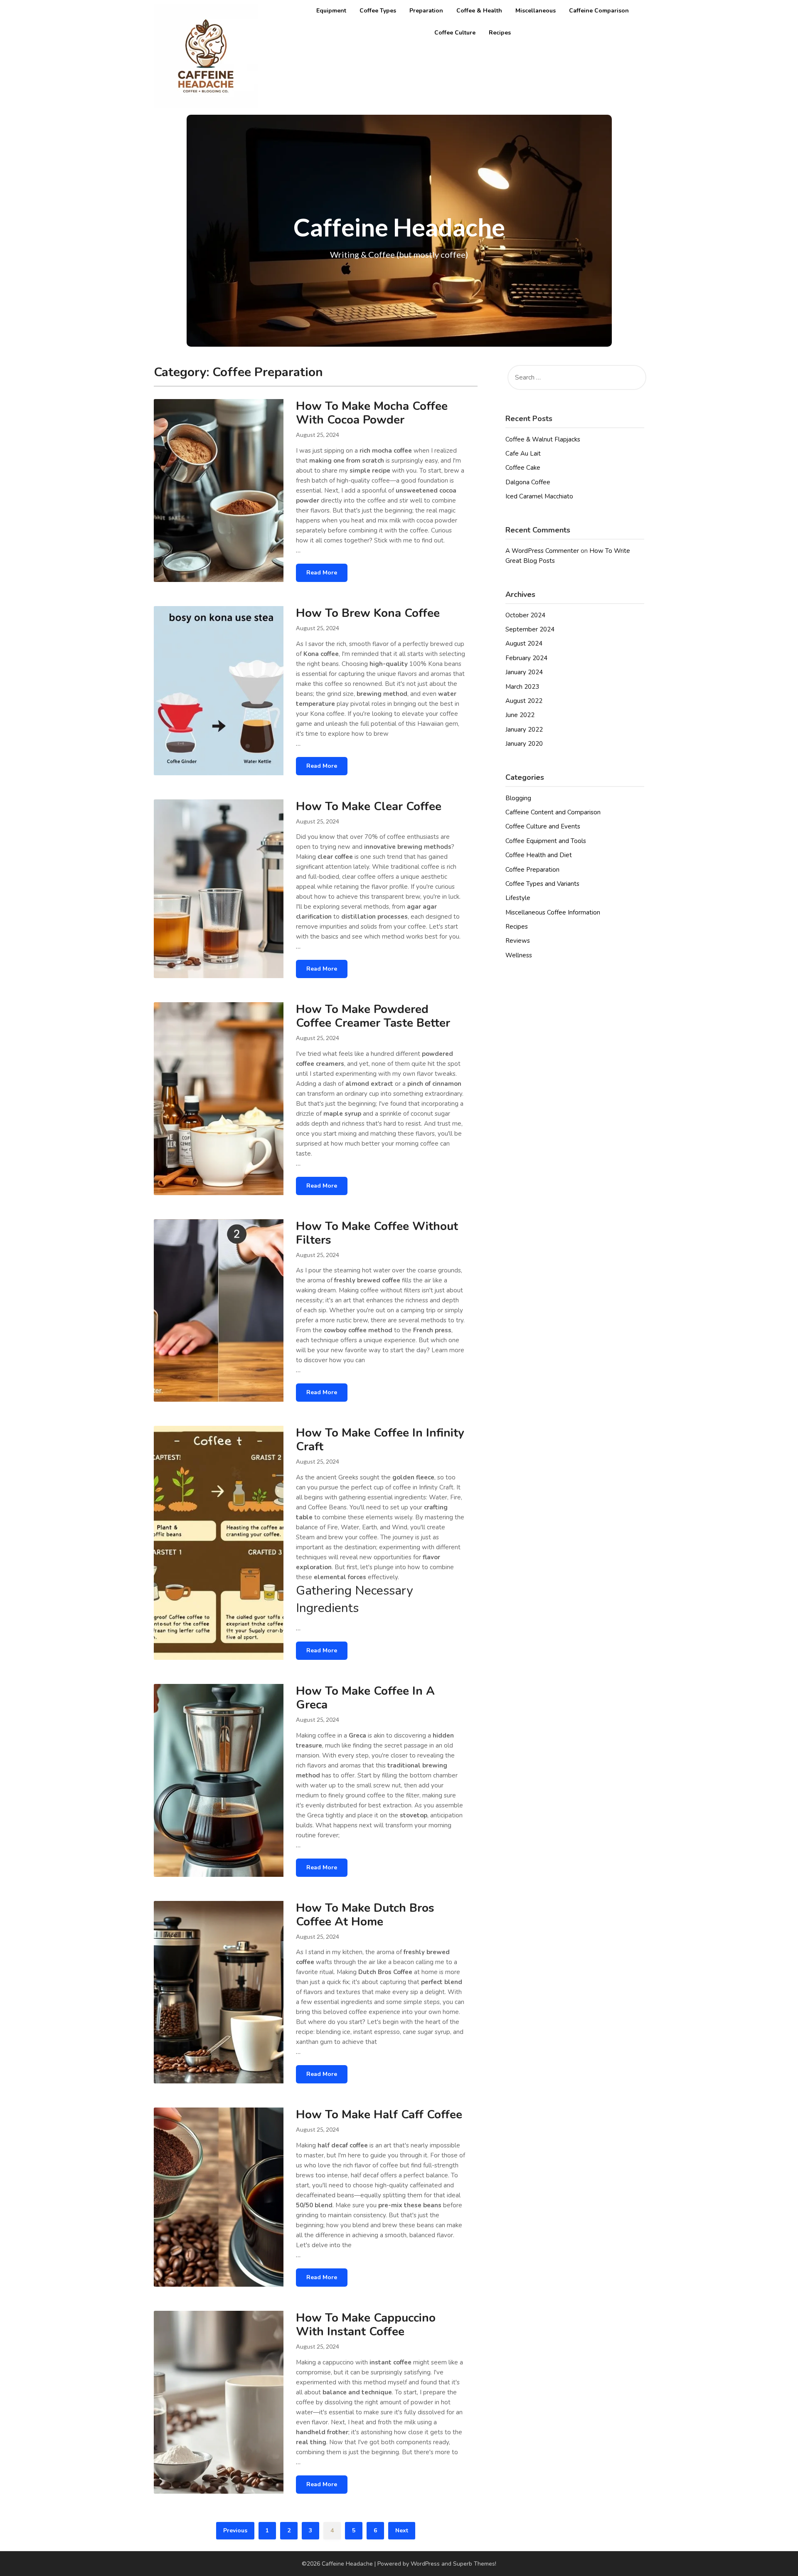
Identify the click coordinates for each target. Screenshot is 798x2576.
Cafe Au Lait (523, 454)
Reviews (518, 941)
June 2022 (520, 715)
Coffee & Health (479, 11)
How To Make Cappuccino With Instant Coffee (366, 2325)
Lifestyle (518, 898)
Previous (235, 2530)
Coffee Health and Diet (539, 855)
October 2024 (525, 615)
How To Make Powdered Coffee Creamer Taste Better (373, 1016)
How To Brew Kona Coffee (368, 613)
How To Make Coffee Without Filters (377, 1233)
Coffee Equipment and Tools (546, 841)
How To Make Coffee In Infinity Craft (380, 1440)
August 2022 (524, 701)
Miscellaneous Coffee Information (553, 912)
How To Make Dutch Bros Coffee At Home (365, 1915)
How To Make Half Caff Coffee (379, 2115)
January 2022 (524, 730)
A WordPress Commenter (542, 551)
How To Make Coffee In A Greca (365, 1698)
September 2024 (530, 629)
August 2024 (524, 643)
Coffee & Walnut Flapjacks (543, 439)
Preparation (426, 11)
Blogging (518, 798)
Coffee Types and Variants (542, 884)
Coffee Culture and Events (543, 826)
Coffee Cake (523, 468)
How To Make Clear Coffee (369, 806)
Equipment (331, 11)
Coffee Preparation (532, 870)
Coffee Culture (455, 33)
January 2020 (524, 744)
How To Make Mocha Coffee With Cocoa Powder (372, 413)
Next (402, 2530)
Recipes (500, 33)
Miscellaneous (536, 11)
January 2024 (524, 672)
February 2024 (526, 658)
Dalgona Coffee (528, 482)
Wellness (519, 955)
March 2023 (522, 687)
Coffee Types (378, 11)
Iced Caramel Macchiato (539, 496)
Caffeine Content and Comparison (553, 812)
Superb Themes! (475, 2564)
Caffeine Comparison (599, 11)
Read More (322, 573)
